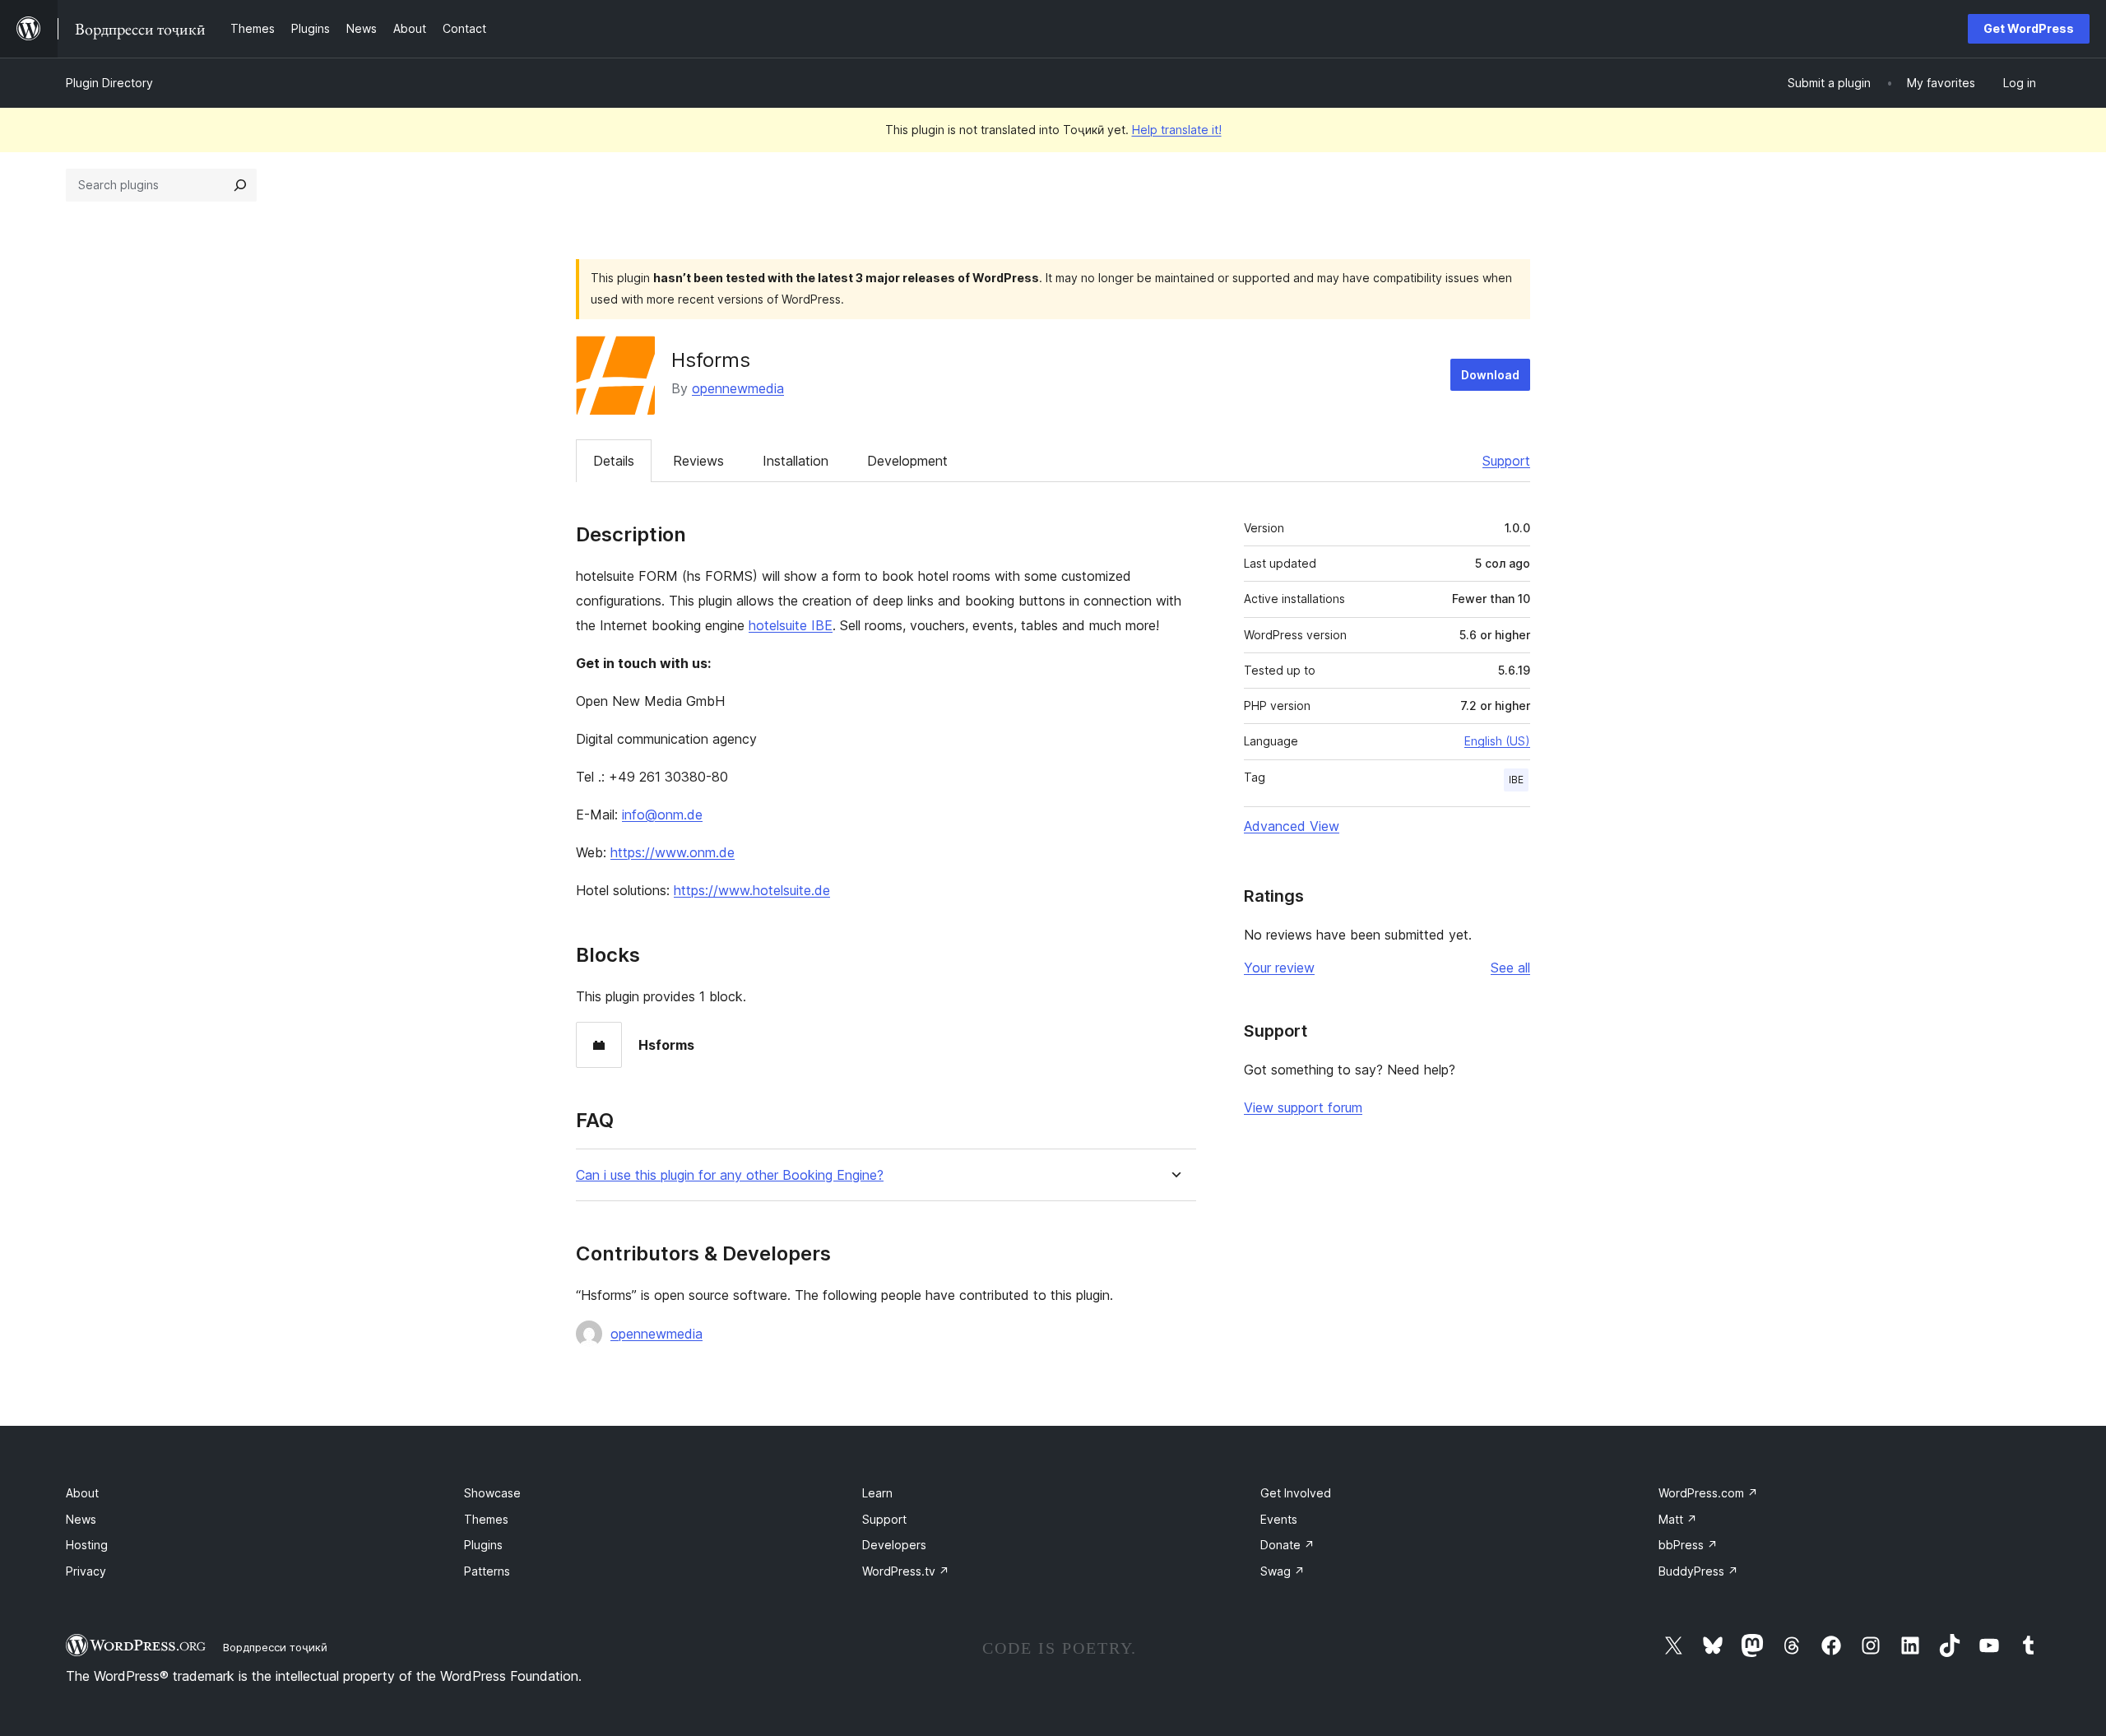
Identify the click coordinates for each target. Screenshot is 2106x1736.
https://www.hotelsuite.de (752, 890)
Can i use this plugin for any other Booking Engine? (730, 1175)
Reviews (698, 461)
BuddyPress (1698, 1571)
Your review (1279, 968)
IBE (1516, 780)
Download (1490, 375)
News (81, 1519)
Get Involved (1296, 1493)
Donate (1287, 1545)
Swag (1283, 1571)
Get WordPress (2029, 28)
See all (1510, 968)
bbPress (1688, 1545)
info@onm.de (662, 815)
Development (907, 461)
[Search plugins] (240, 185)
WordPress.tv (906, 1571)
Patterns (487, 1571)
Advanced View (1292, 826)
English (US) (1497, 741)
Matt (1678, 1519)
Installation (796, 461)
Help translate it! (1177, 130)
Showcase (492, 1493)
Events (1279, 1519)
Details (614, 461)
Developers (894, 1545)
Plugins (483, 1545)
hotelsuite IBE (791, 625)
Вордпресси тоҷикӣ (275, 1647)
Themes (486, 1519)
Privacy (86, 1571)
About (82, 1493)
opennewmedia (738, 388)
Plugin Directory (109, 83)
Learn (877, 1493)
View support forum (1303, 1107)
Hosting (87, 1545)
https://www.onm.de (673, 852)
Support (1506, 461)
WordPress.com (1708, 1493)
